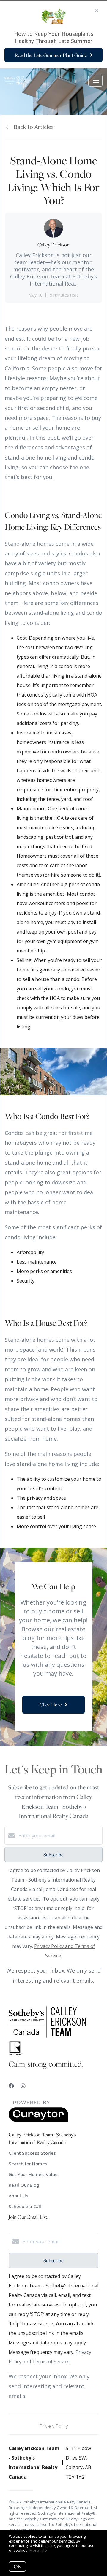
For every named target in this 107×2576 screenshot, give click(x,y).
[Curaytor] (38, 2120)
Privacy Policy (54, 2426)
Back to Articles (34, 127)
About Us (18, 2196)
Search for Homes (28, 2164)
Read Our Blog (24, 2185)
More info (38, 2550)
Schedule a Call (25, 2206)
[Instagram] (23, 2086)
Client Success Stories (32, 2153)
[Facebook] (11, 2086)
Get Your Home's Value (33, 2174)
